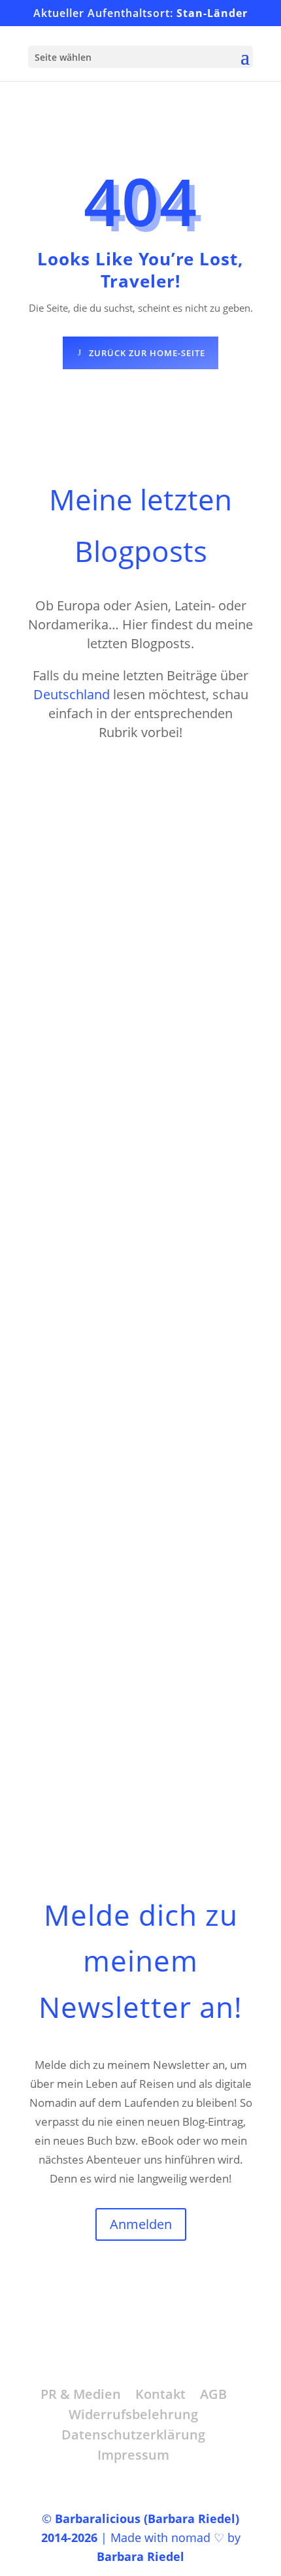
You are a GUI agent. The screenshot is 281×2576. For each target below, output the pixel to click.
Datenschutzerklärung (133, 2435)
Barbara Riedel (140, 2556)
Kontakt (160, 2394)
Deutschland (72, 694)
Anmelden (141, 2224)
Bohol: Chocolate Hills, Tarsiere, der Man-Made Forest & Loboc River (140, 1178)
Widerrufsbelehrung (133, 2414)
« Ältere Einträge (84, 1777)
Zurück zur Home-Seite (147, 353)
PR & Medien (81, 2394)
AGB (213, 2394)
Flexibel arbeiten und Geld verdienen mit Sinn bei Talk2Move (127, 1513)
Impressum (133, 2455)
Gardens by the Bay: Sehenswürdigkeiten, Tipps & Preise (135, 842)
